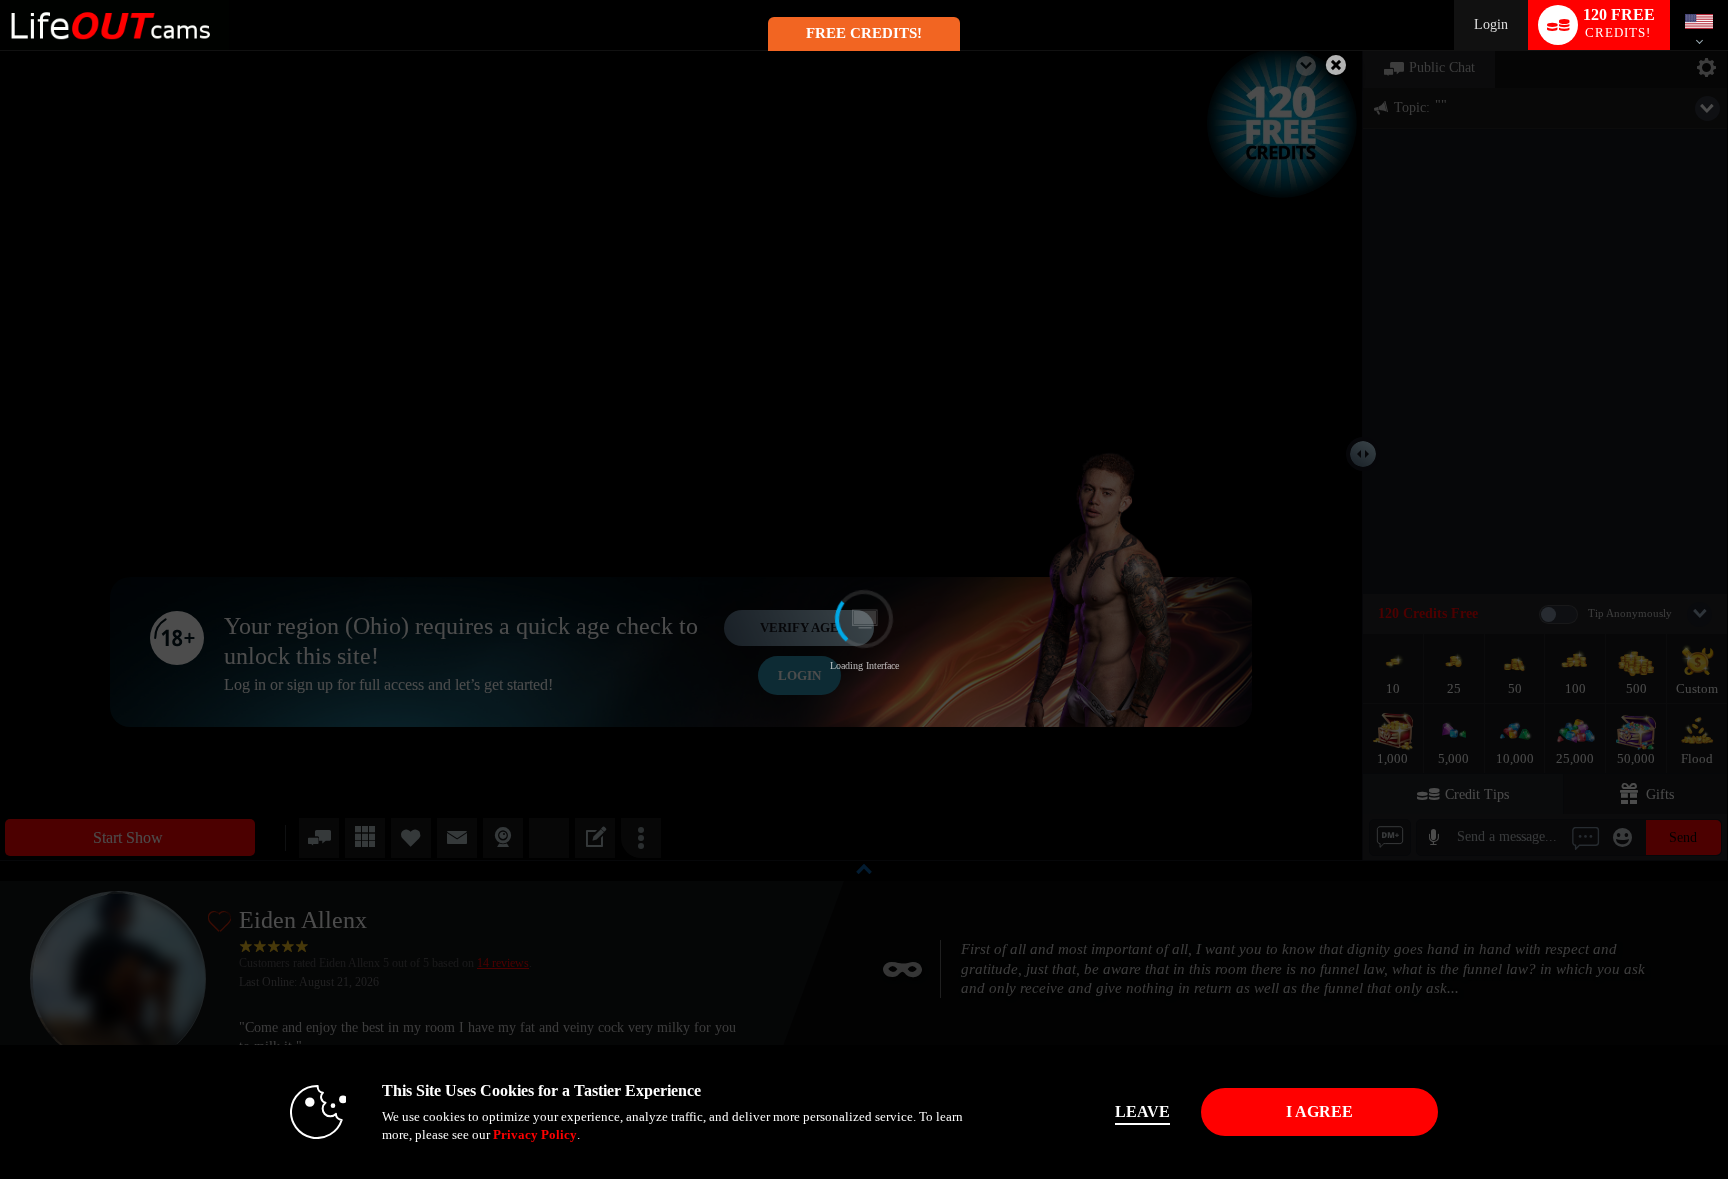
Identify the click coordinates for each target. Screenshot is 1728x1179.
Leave (1142, 1111)
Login (1491, 24)
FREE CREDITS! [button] (864, 33)
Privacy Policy (535, 1134)
